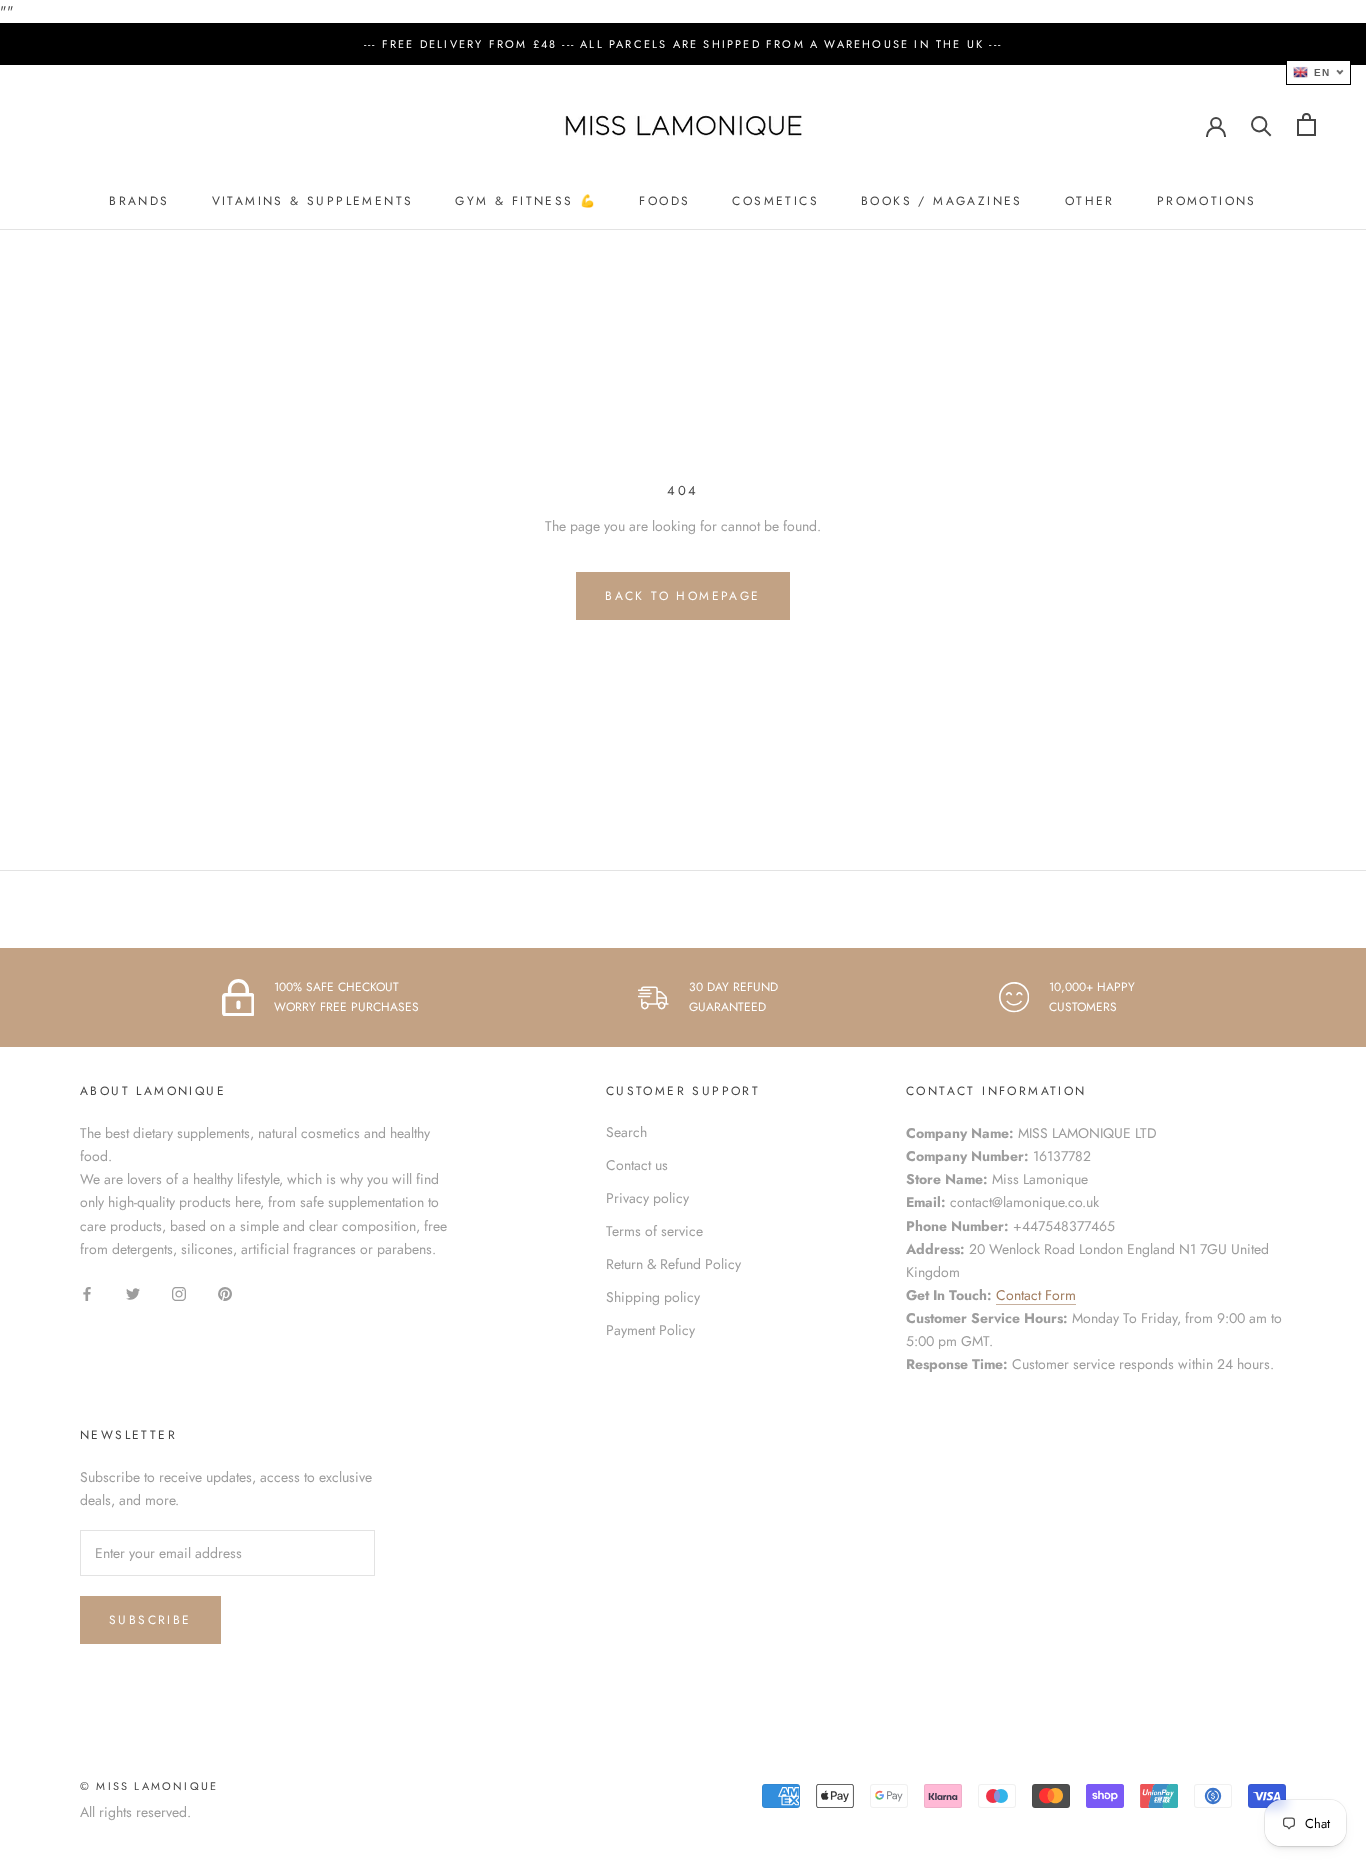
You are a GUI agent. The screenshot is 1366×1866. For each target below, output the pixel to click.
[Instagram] (179, 1292)
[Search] (1261, 124)
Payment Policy (650, 1330)
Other (1090, 201)
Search (626, 1132)
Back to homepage (682, 596)
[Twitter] (133, 1292)
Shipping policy (653, 1297)
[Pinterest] (225, 1292)
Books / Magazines (942, 201)
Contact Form (1036, 1295)
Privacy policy (647, 1198)
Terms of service (654, 1231)
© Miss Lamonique (149, 1786)
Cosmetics (775, 201)
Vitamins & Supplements (313, 201)
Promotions (1207, 201)
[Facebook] (87, 1292)
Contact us (637, 1165)
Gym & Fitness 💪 (526, 201)
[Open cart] (1306, 124)
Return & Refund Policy (673, 1264)
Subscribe (150, 1620)
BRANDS (139, 201)
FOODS (664, 201)
